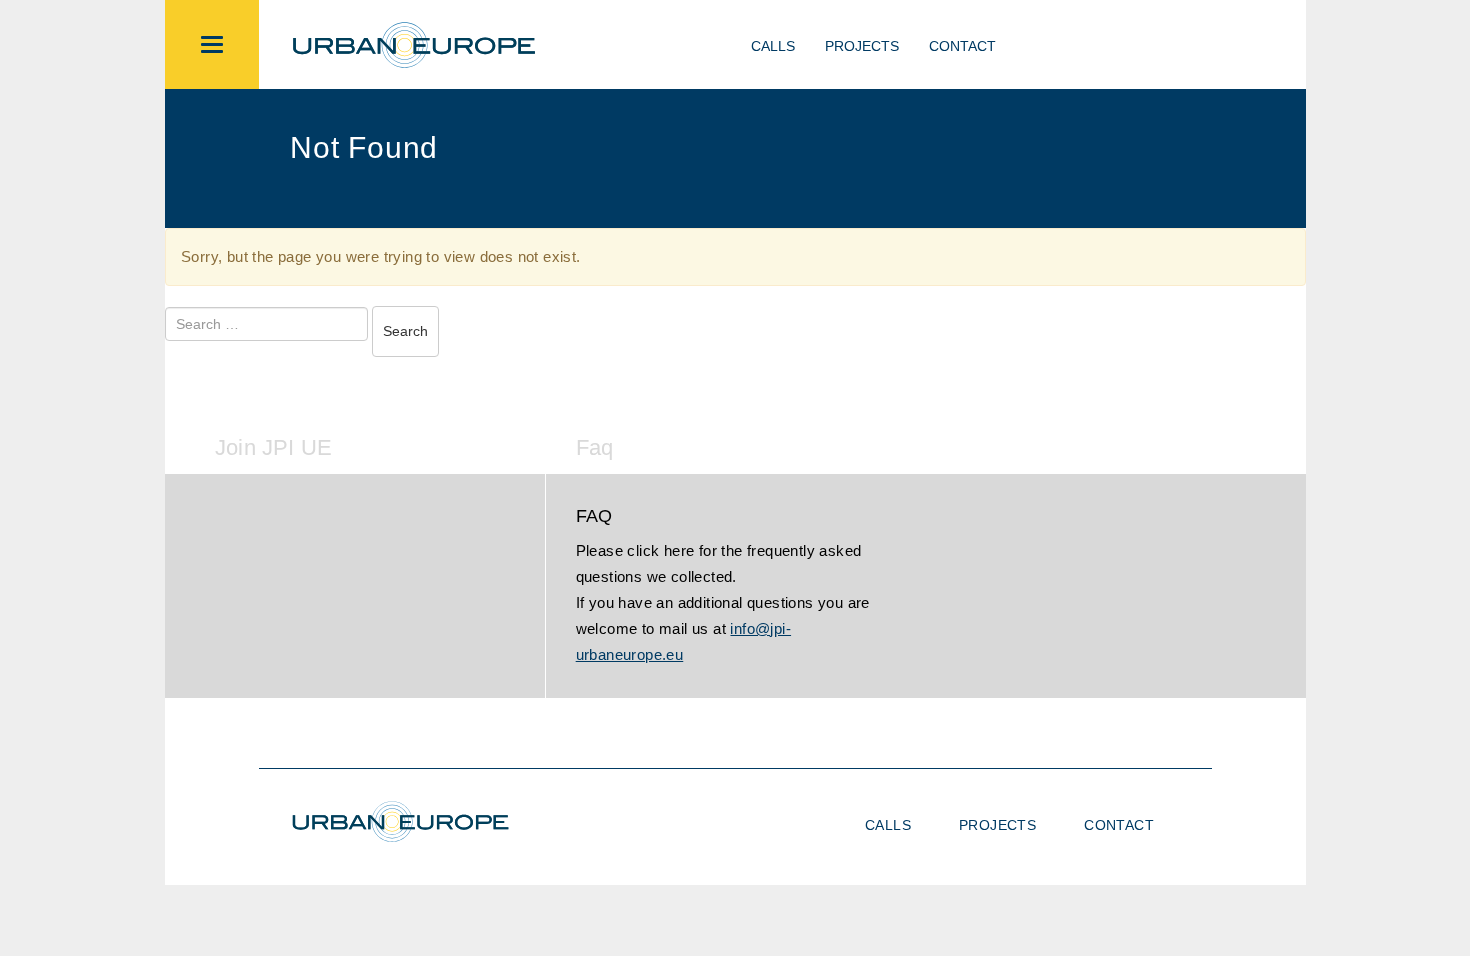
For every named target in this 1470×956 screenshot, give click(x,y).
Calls (773, 46)
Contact (962, 46)
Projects (862, 46)
